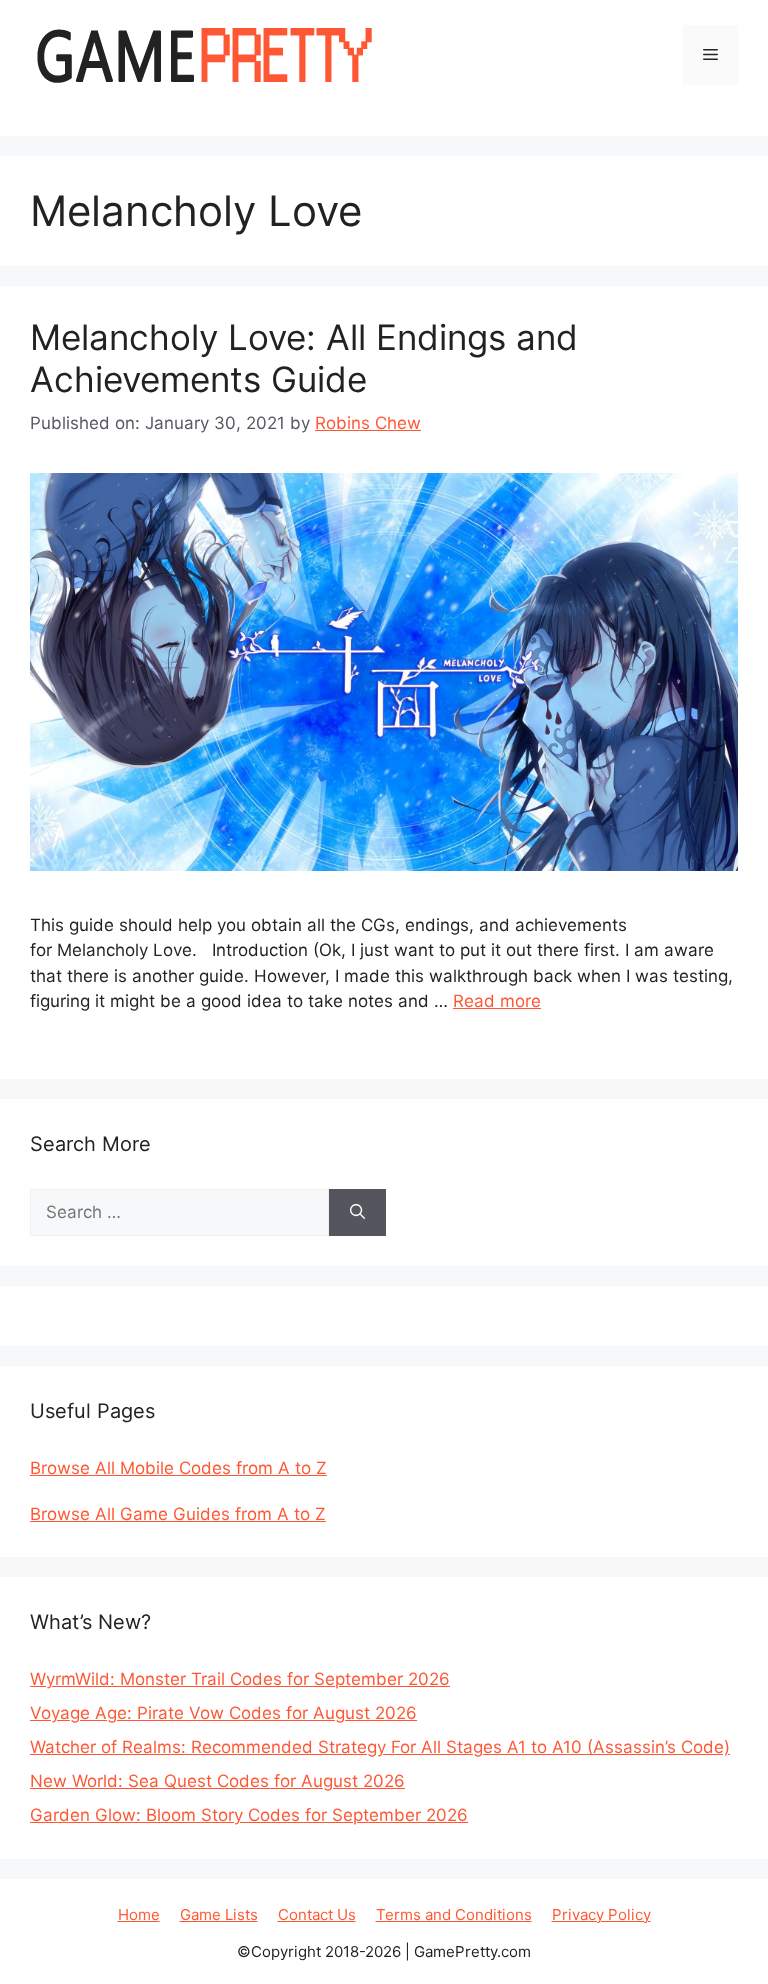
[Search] (357, 1213)
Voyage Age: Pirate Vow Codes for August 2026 (223, 1713)
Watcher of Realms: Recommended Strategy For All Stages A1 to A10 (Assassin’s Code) (380, 1747)
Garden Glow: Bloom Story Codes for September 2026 (249, 1815)
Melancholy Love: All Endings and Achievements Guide (304, 358)
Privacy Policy (601, 1914)
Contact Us (317, 1914)
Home (139, 1914)
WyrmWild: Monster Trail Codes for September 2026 (240, 1679)
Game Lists (219, 1914)
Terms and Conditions (454, 1914)
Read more (497, 1001)
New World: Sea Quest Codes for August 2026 (217, 1781)
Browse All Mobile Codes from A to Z (178, 1468)
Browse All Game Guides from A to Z (178, 1514)
